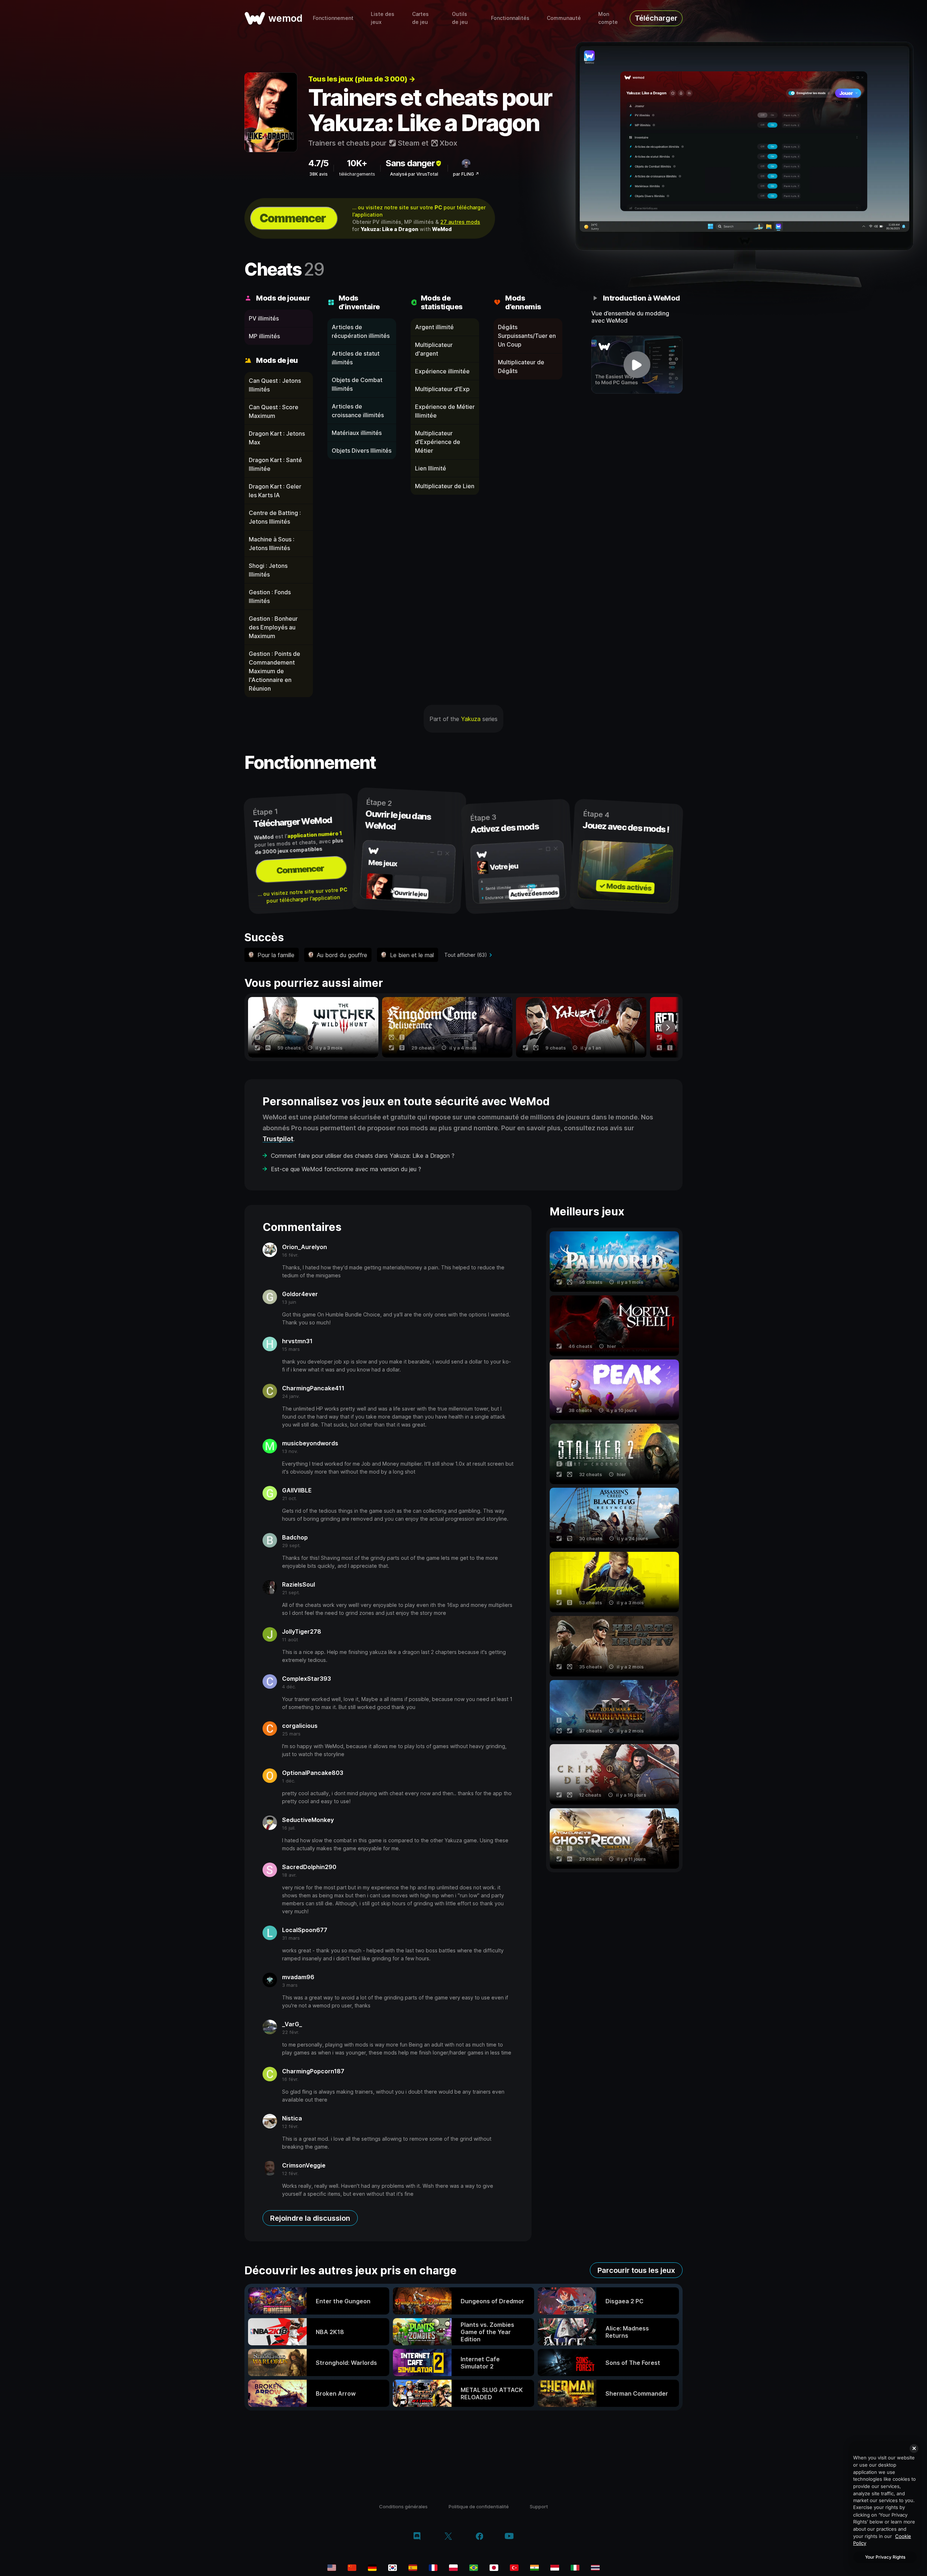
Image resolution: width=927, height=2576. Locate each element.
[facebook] (480, 2537)
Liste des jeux (383, 18)
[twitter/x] (448, 2537)
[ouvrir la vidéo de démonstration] (637, 365)
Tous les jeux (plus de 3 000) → (362, 79)
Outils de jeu (460, 18)
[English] (332, 2568)
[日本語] (494, 2568)
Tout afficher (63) (466, 955)
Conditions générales (403, 2506)
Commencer (293, 218)
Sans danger (410, 163)
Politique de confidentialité (479, 2506)
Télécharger (656, 18)
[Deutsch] (372, 2568)
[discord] (417, 2537)
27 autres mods (460, 222)
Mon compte (608, 18)
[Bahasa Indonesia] (555, 2568)
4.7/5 (318, 163)
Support (539, 2506)
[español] (413, 2568)
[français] (433, 2568)
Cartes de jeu (420, 18)
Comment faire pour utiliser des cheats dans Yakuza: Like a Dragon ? (363, 1156)
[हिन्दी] (534, 2568)
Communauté (564, 18)
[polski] (453, 2568)
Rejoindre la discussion (310, 2218)
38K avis (318, 174)
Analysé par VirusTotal (414, 174)
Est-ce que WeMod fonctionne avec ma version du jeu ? (346, 1169)
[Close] (914, 2449)
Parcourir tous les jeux (636, 2270)
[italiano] (575, 2568)
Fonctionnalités (510, 18)
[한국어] (393, 2568)
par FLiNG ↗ (466, 174)
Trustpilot (278, 1139)
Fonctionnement (333, 18)
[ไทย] (595, 2568)
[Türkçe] (514, 2568)
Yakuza (471, 719)
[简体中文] (352, 2568)
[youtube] (509, 2537)
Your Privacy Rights (885, 2557)
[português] (474, 2568)
